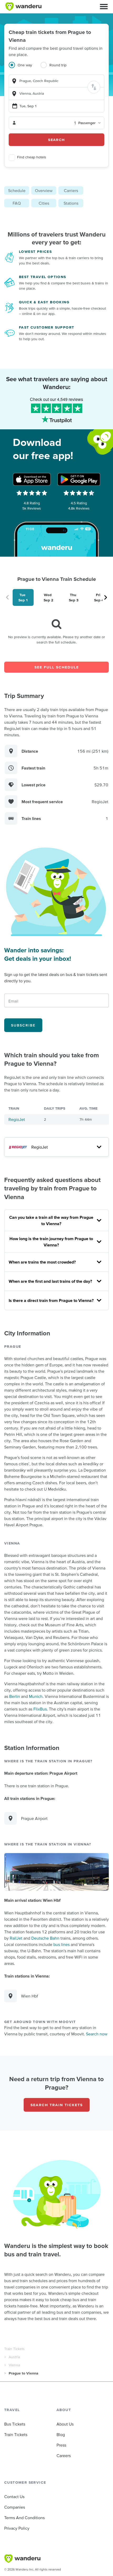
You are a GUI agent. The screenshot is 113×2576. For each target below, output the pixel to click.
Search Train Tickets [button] (57, 2105)
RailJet (16, 1938)
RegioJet (17, 1119)
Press (61, 2445)
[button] (104, 7)
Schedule (17, 190)
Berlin (15, 1696)
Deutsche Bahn (45, 1938)
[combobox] (56, 81)
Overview (44, 190)
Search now (97, 2034)
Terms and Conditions (24, 2518)
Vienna (14, 2365)
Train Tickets (14, 2349)
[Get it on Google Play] (79, 479)
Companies (15, 2507)
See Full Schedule (57, 667)
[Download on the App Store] (32, 479)
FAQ (17, 203)
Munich (36, 1696)
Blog (61, 2434)
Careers (64, 2456)
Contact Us (14, 2497)
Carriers (71, 190)
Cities (44, 203)
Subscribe (23, 1025)
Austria (14, 2357)
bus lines (61, 1944)
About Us (65, 2424)
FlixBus (40, 1709)
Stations (71, 203)
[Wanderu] (23, 7)
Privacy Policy (17, 2528)
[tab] (25, 68)
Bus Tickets (15, 2424)
